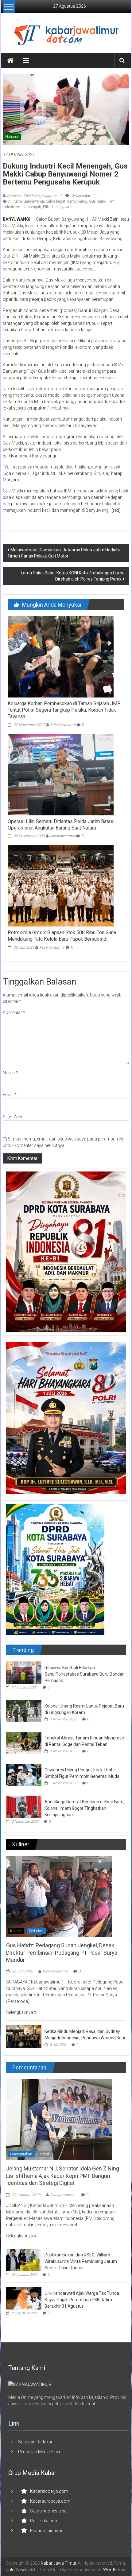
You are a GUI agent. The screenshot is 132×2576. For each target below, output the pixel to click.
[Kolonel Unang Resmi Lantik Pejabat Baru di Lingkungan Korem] (24, 1711)
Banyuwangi (34, 201)
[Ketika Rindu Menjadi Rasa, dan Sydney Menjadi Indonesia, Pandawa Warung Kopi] (24, 2036)
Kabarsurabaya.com (50, 2501)
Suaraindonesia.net (49, 2511)
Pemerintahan (21, 2154)
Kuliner (16, 1931)
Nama (10, 1073)
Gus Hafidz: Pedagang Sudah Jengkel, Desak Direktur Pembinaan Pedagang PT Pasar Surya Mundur (62, 1952)
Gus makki (98, 201)
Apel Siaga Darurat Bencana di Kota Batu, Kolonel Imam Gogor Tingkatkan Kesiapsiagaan (84, 1808)
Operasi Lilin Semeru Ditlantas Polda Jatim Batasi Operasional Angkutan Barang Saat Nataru (61, 825)
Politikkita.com (44, 2521)
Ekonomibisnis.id (47, 2531)
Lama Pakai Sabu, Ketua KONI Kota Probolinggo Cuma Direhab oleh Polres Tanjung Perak (73, 576)
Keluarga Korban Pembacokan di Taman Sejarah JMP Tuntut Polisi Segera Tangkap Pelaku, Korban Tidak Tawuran (64, 710)
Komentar (14, 1012)
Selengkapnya (20, 2012)
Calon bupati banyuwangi (66, 201)
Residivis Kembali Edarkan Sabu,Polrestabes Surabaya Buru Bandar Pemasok (84, 1674)
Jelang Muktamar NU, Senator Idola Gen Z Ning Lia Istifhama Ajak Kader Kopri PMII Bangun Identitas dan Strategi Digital (63, 2176)
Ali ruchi (15, 201)
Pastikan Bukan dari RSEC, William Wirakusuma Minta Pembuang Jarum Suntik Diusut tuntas (81, 2261)
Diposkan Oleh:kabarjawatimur (32, 196)
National (12, 137)
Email (10, 1095)
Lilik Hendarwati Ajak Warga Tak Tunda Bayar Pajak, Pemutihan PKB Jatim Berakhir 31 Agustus (82, 2300)
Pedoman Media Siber (39, 2452)
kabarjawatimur (63, 725)
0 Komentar (80, 196)
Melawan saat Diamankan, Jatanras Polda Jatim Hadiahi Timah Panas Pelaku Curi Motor (64, 553)
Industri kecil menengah (22, 207)
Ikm (111, 201)
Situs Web (12, 1117)
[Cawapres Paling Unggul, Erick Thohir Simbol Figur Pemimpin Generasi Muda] (24, 1775)
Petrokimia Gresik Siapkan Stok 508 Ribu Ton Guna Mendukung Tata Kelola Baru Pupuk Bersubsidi (62, 936)
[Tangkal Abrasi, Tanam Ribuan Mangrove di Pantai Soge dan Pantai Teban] (24, 1743)
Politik (45, 2154)
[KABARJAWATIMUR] (30, 2384)
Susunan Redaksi (35, 2442)
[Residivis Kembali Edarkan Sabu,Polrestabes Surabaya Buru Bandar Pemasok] (24, 1673)
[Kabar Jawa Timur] (10, 60)
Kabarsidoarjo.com (49, 2491)
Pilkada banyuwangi (59, 207)
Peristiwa (36, 1931)
